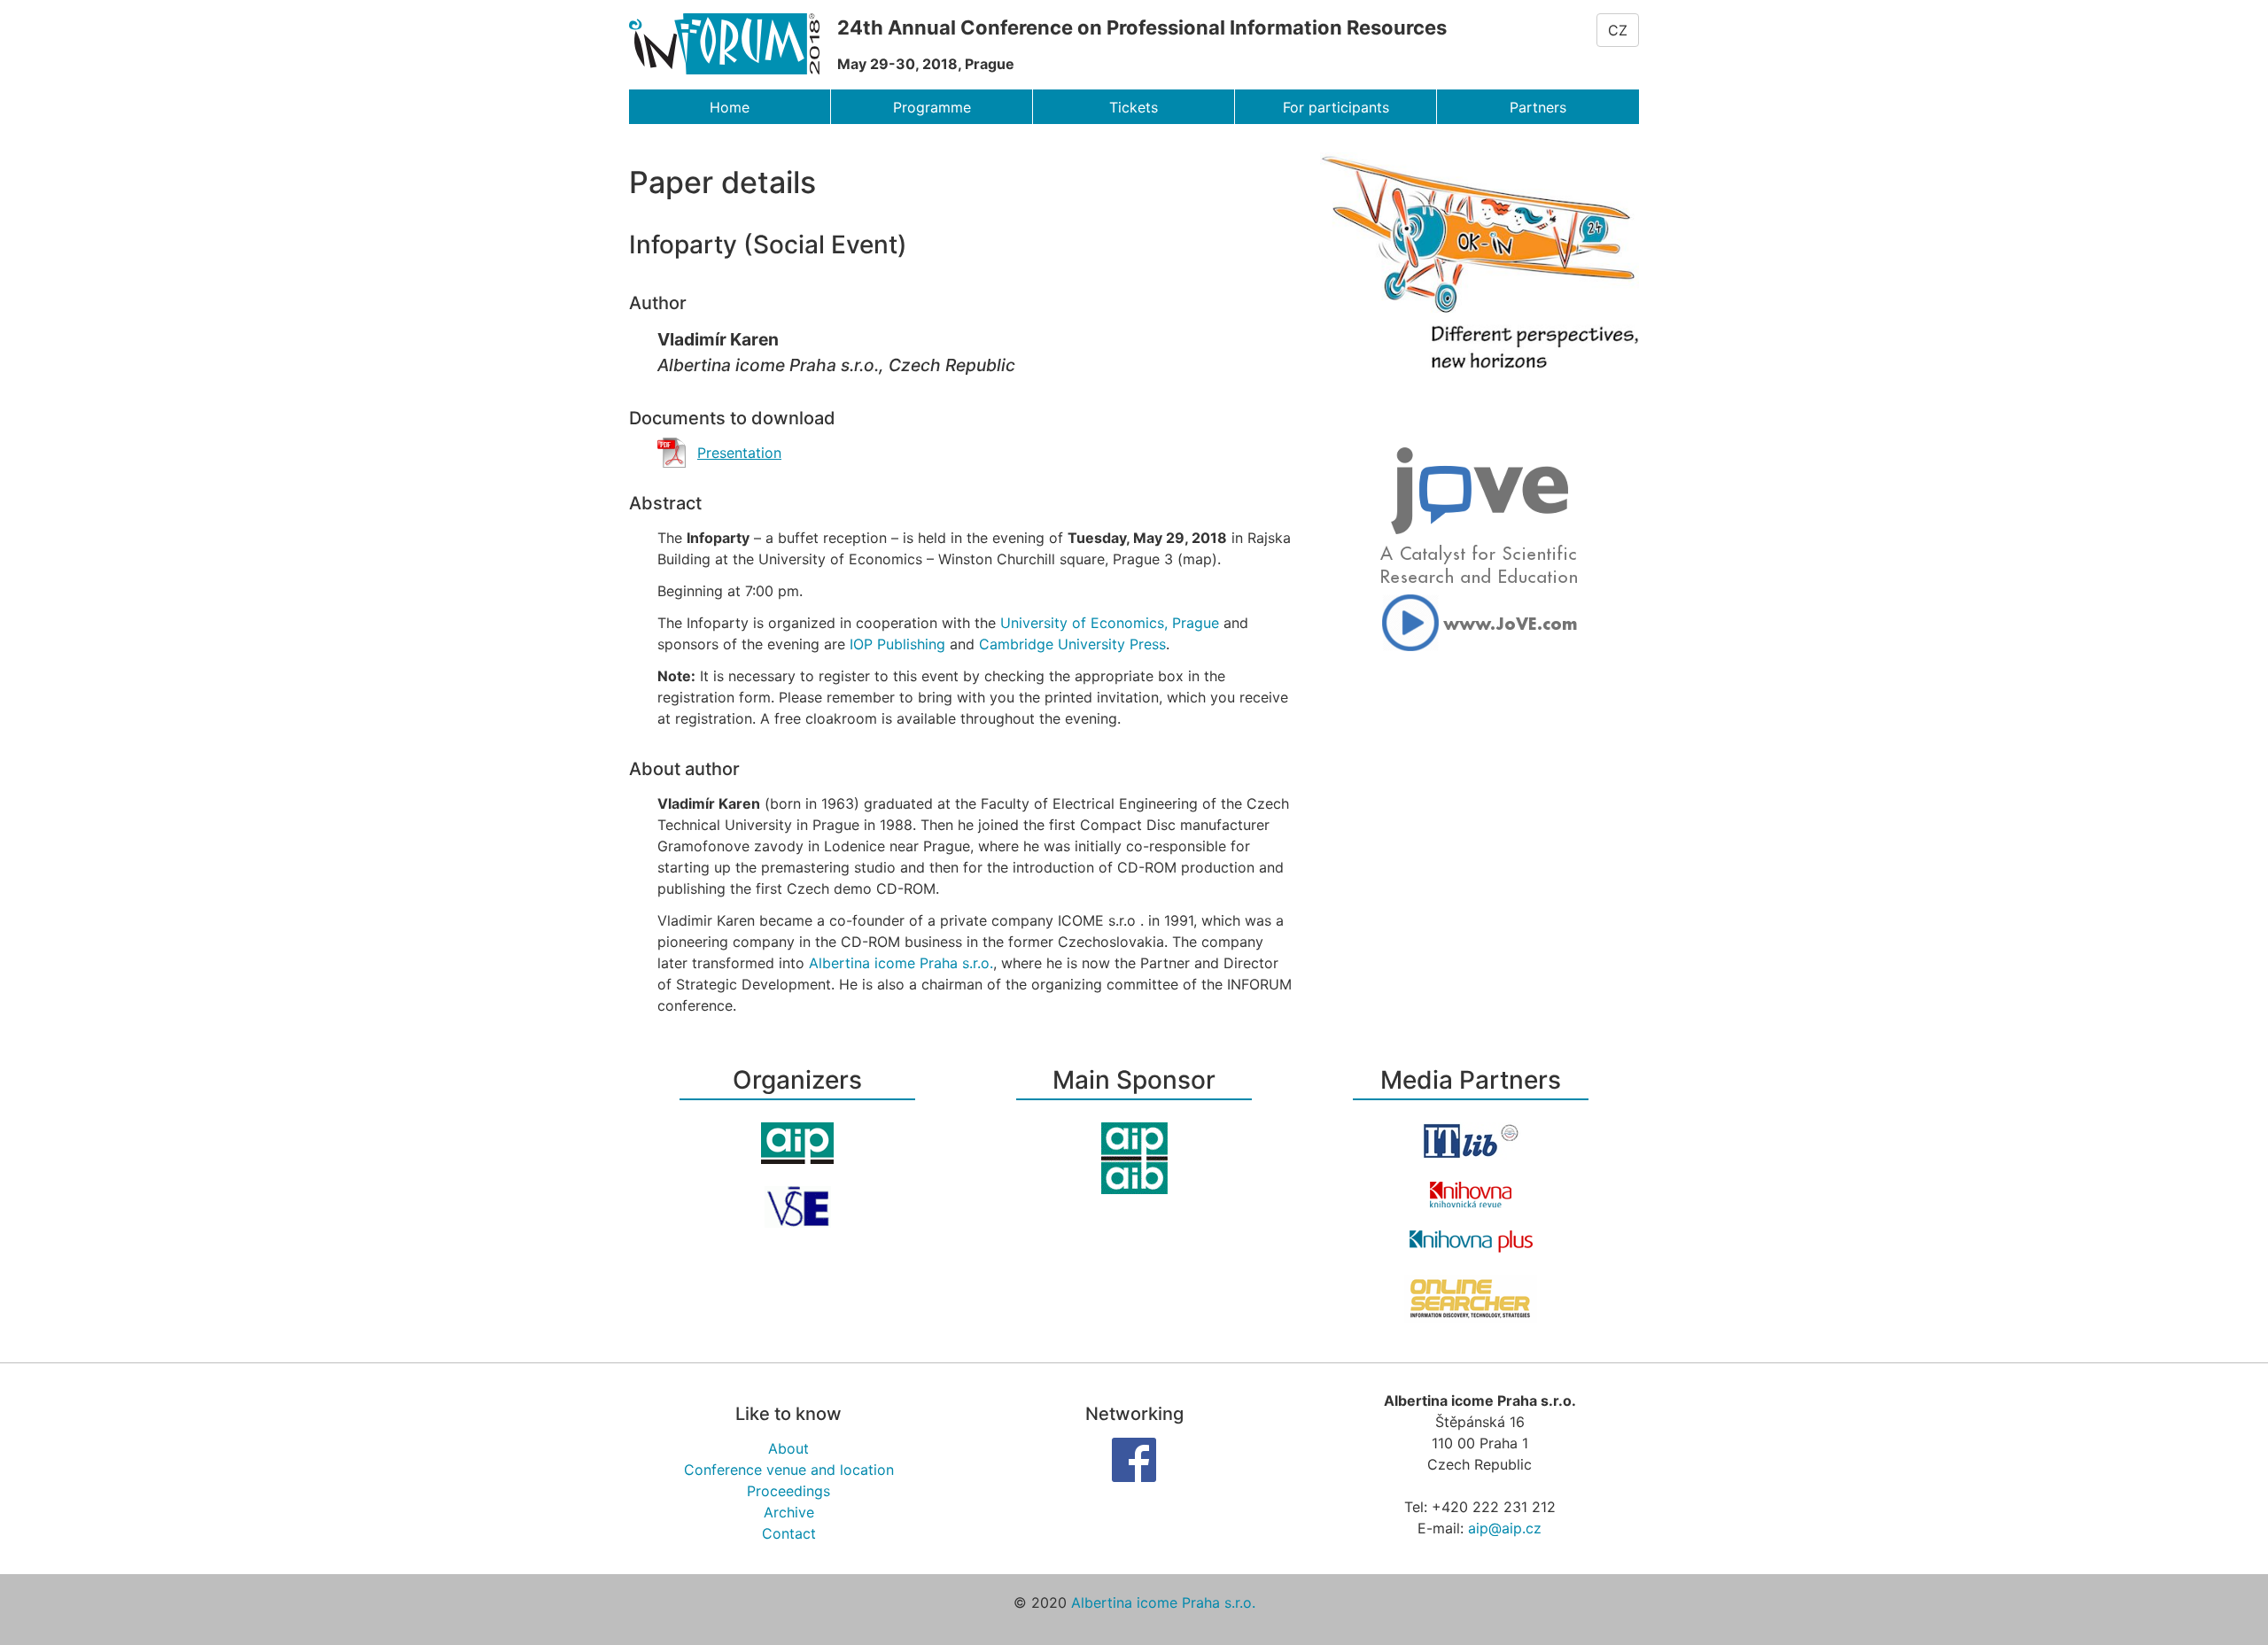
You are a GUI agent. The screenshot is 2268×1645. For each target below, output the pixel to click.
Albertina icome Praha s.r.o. (901, 963)
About (788, 1448)
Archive (789, 1512)
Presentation (739, 453)
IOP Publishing (897, 644)
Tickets (1134, 107)
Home (730, 107)
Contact (789, 1533)
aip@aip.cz (1505, 1528)
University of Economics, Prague (1110, 623)
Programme (932, 107)
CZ (1618, 30)
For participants (1336, 107)
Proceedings (788, 1491)
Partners (1538, 107)
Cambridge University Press (1072, 644)
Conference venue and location (789, 1470)
